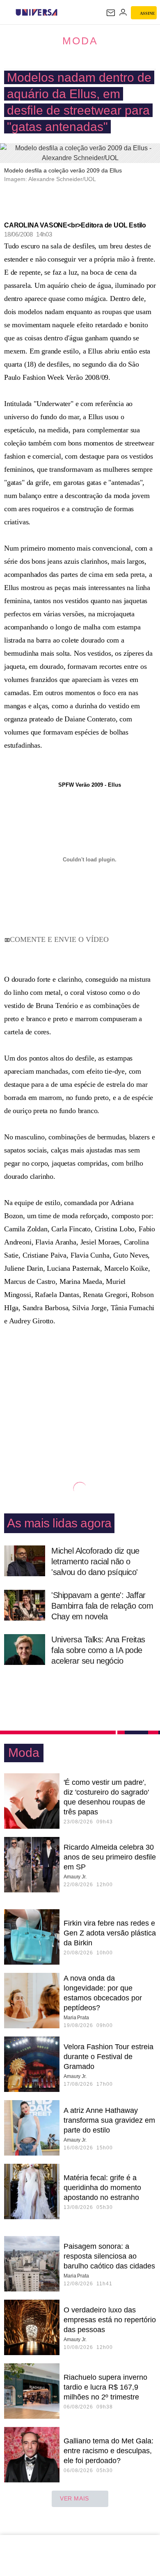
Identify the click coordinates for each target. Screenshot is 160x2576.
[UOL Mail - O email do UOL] (111, 13)
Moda (80, 41)
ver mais (74, 2498)
